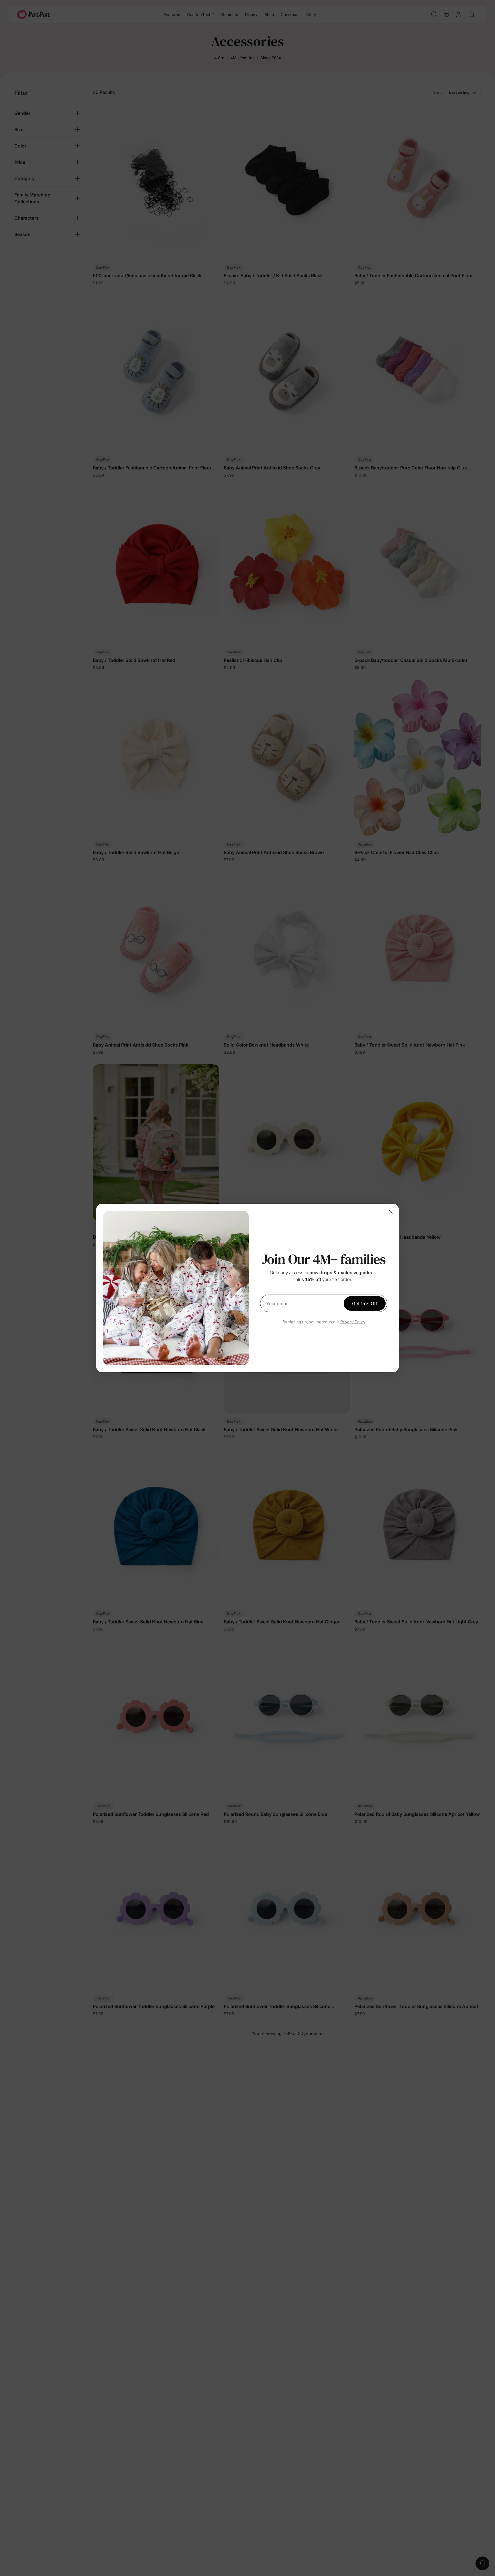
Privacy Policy (353, 1322)
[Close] (391, 1212)
